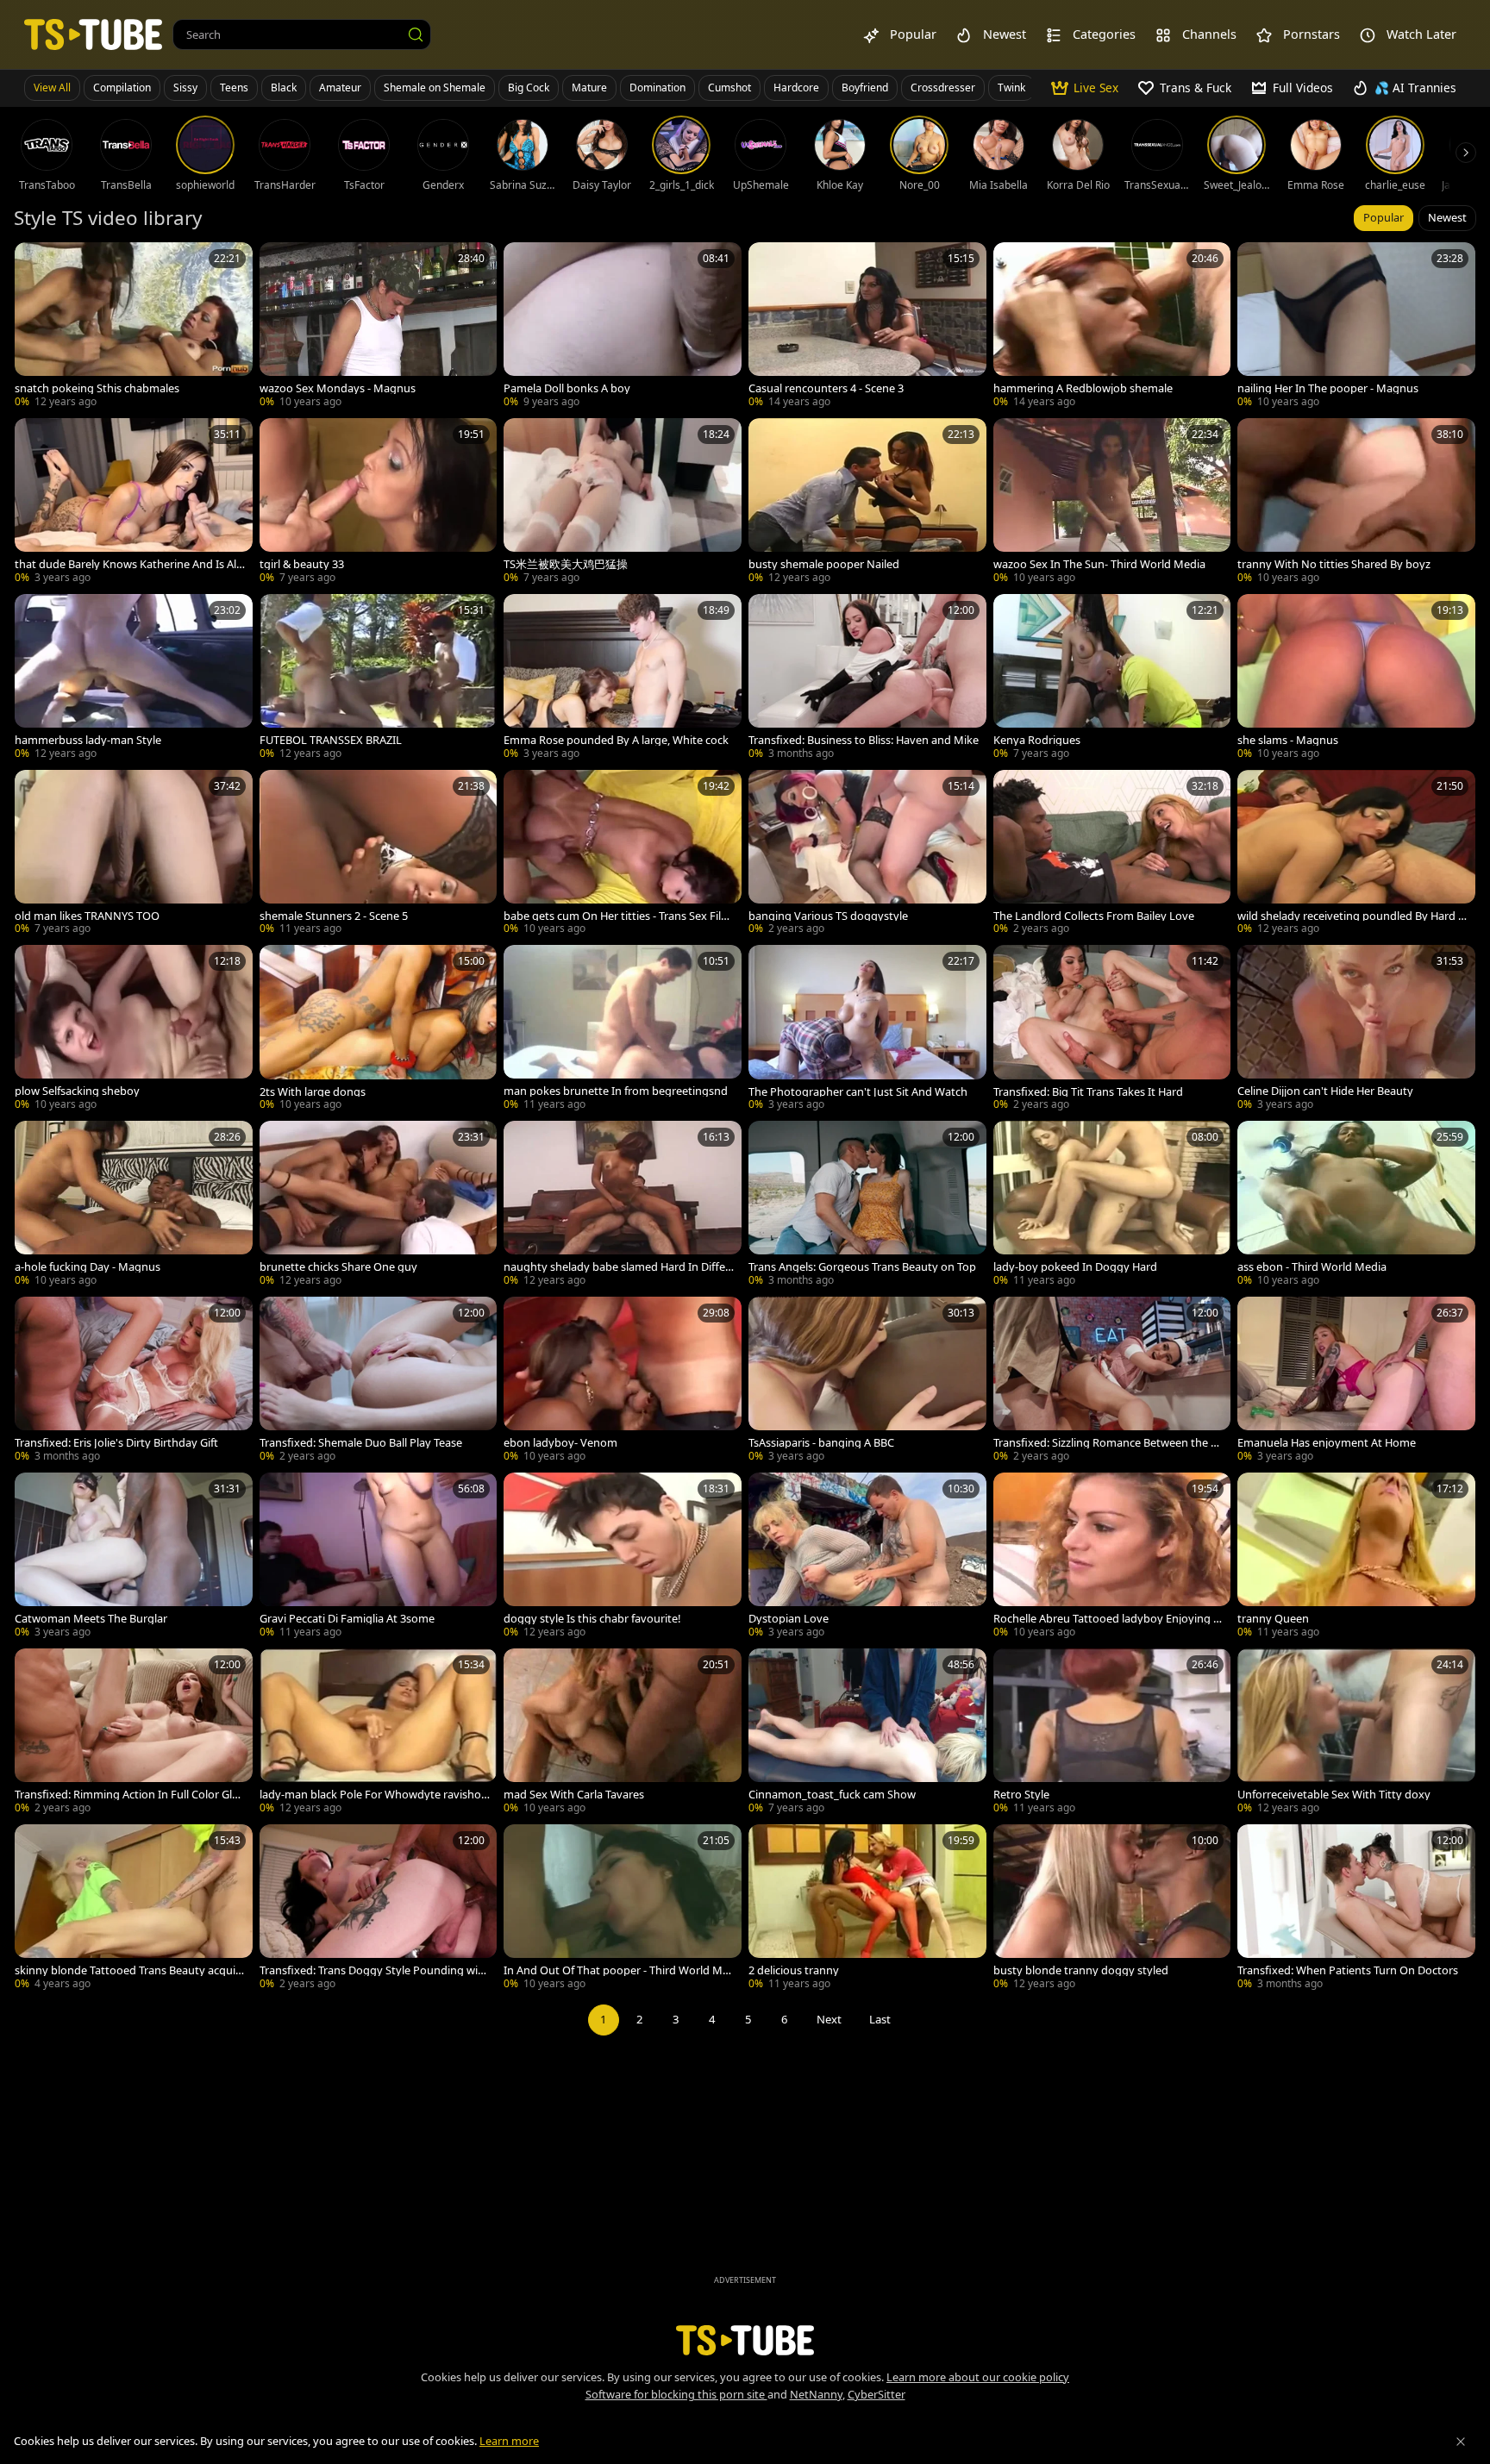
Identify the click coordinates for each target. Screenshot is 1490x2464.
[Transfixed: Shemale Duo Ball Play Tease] (379, 1381)
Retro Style (1021, 1795)
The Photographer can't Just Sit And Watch (858, 1092)
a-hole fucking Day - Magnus (88, 1267)
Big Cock (529, 88)
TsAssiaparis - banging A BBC (821, 1443)
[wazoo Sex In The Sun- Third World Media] (1112, 503)
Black (284, 88)
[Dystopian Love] (867, 1557)
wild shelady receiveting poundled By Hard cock (1350, 916)
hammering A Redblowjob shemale (1083, 388)
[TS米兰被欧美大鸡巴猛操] (623, 503)
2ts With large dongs (313, 1092)
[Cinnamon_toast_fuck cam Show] (867, 1733)
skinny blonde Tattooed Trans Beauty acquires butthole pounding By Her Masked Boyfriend (130, 1970)
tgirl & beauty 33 (302, 564)
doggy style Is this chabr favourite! (592, 1619)
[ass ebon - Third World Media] (1356, 1205)
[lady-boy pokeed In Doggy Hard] (1112, 1205)
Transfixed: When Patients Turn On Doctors (1348, 1970)
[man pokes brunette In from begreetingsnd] (623, 1029)
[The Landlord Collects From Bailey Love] (1112, 854)
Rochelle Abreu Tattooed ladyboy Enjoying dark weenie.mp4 (1107, 1619)
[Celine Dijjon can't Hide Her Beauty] (1356, 1029)
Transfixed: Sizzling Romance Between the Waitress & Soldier (1107, 1443)
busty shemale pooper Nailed (824, 564)
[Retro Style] (1112, 1733)
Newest (1447, 217)
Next (829, 2019)
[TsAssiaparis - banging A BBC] (867, 1381)
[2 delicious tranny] (867, 1909)
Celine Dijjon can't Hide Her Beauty (1325, 1091)
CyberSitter (876, 2394)
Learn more (509, 2441)
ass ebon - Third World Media (1312, 1267)
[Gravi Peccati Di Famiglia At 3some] (379, 1557)
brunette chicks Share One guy (338, 1267)
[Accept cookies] (1461, 2442)
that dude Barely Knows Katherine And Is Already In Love (128, 564)
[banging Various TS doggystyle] (867, 854)
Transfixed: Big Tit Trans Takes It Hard (1088, 1092)
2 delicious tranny (794, 1970)
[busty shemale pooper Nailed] (867, 503)
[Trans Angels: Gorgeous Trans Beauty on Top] (867, 1205)
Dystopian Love (789, 1619)
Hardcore (796, 88)
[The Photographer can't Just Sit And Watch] (867, 1029)
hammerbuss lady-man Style (88, 740)
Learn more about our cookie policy (978, 2377)
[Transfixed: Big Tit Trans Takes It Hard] (1112, 1029)
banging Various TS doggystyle (828, 916)
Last (880, 2019)
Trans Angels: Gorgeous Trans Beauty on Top (862, 1267)
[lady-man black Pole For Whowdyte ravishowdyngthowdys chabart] (379, 1733)
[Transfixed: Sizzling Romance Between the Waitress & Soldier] (1112, 1381)
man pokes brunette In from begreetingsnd (616, 1091)
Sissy (185, 88)
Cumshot (729, 88)
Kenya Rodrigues (1037, 740)
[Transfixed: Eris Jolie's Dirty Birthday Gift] (134, 1381)
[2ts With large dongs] (379, 1029)
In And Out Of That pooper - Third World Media (616, 1970)
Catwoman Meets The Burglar (91, 1619)
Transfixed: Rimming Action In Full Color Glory (129, 1795)
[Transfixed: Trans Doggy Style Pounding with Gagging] (379, 1909)
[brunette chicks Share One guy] (379, 1205)
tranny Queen (1273, 1619)
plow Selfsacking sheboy (77, 1091)
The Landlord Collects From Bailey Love (1094, 916)
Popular (1384, 217)
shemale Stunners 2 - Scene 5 (334, 916)
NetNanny (816, 2394)
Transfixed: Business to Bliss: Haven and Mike (864, 740)
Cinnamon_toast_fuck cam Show (832, 1795)
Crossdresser (943, 88)
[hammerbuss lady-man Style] (134, 679)
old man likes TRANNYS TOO (87, 916)
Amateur (340, 88)
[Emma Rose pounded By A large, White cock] (623, 679)
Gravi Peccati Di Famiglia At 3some (347, 1619)
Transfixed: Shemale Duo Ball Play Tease (361, 1443)
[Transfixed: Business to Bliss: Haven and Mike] (867, 679)
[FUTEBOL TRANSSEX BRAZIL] (379, 679)
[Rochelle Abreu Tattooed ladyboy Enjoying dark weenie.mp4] (1112, 1557)
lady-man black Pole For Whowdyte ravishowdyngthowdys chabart (375, 1795)
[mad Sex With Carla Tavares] (623, 1733)
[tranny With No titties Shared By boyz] (1356, 503)
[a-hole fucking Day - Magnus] (134, 1205)
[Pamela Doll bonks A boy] (623, 327)
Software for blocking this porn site (676, 2394)
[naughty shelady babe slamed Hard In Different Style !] (623, 1205)
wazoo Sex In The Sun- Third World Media (1099, 564)
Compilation (122, 88)
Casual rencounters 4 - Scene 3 (826, 388)
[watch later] (35, 263)
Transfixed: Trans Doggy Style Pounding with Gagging (374, 1970)
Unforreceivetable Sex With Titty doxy (1334, 1795)
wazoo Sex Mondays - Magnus (338, 388)
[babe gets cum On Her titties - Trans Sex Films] (623, 854)
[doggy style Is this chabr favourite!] (623, 1557)
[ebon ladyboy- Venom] (623, 1381)
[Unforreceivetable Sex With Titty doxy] (1356, 1733)
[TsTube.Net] (93, 34)
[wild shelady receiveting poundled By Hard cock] (1356, 854)
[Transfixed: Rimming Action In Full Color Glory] (134, 1733)
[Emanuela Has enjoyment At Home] (1356, 1381)
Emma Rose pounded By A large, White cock (616, 740)
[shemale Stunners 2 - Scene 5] (379, 854)
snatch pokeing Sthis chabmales (97, 388)
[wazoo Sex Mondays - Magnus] (379, 327)
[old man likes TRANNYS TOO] (134, 854)
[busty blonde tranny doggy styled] (1112, 1909)
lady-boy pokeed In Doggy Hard (1075, 1267)
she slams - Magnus (1288, 740)
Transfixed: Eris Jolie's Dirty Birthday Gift (116, 1443)
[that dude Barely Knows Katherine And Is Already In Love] (134, 503)
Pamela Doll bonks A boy (567, 388)
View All (52, 88)
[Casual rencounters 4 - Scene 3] (867, 327)
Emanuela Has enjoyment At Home (1327, 1443)
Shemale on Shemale (435, 88)
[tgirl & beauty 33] (379, 503)
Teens (234, 88)
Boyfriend (865, 88)
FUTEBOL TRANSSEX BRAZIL (331, 740)
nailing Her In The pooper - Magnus (1328, 388)
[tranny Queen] (1356, 1557)
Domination (657, 88)
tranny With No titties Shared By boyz (1334, 564)
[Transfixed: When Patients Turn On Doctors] (1356, 1909)
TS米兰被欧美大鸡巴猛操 (566, 564)
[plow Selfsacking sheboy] (134, 1029)
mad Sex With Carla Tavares (574, 1795)
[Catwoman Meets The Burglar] (134, 1557)
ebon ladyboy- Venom (560, 1443)
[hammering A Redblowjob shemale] (1112, 327)
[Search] (416, 34)
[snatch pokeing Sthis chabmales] (134, 327)
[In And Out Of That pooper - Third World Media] (623, 1909)
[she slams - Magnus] (1356, 679)
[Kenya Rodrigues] (1112, 679)
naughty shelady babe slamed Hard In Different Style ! (617, 1267)
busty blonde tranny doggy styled (1081, 1970)
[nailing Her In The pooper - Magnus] (1356, 327)
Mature (589, 88)
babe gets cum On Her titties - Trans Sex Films (617, 916)
